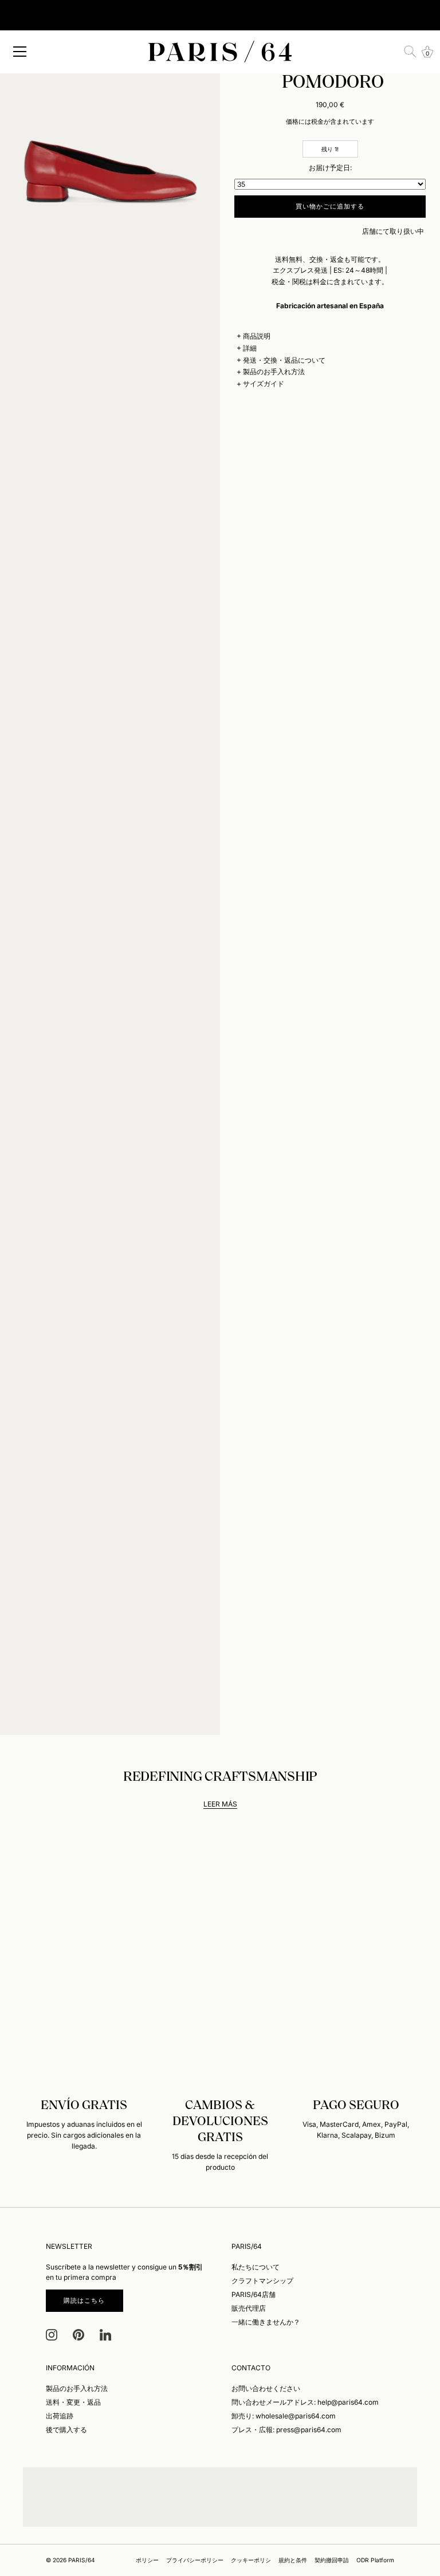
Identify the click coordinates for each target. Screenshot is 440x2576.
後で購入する (66, 2430)
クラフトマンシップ (262, 2281)
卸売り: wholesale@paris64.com (284, 2416)
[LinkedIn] (105, 2334)
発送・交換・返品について (284, 360)
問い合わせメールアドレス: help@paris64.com (305, 2402)
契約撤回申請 (332, 2560)
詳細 (250, 348)
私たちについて (256, 2267)
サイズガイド (264, 384)
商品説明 (257, 336)
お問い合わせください (266, 2388)
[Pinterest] (78, 2334)
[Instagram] (52, 2334)
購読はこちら (85, 2300)
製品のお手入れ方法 (274, 372)
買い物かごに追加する (330, 206)
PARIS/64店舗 (254, 2294)
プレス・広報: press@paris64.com (286, 2430)
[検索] (410, 52)
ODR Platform (375, 2560)
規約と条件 (293, 2560)
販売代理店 (249, 2308)
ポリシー (147, 2560)
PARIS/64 (82, 2560)
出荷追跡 (60, 2416)
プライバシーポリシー (195, 2560)
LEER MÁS (220, 1804)
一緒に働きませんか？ (266, 2322)
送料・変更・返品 (73, 2402)
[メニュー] (20, 52)
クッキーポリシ (251, 2560)
